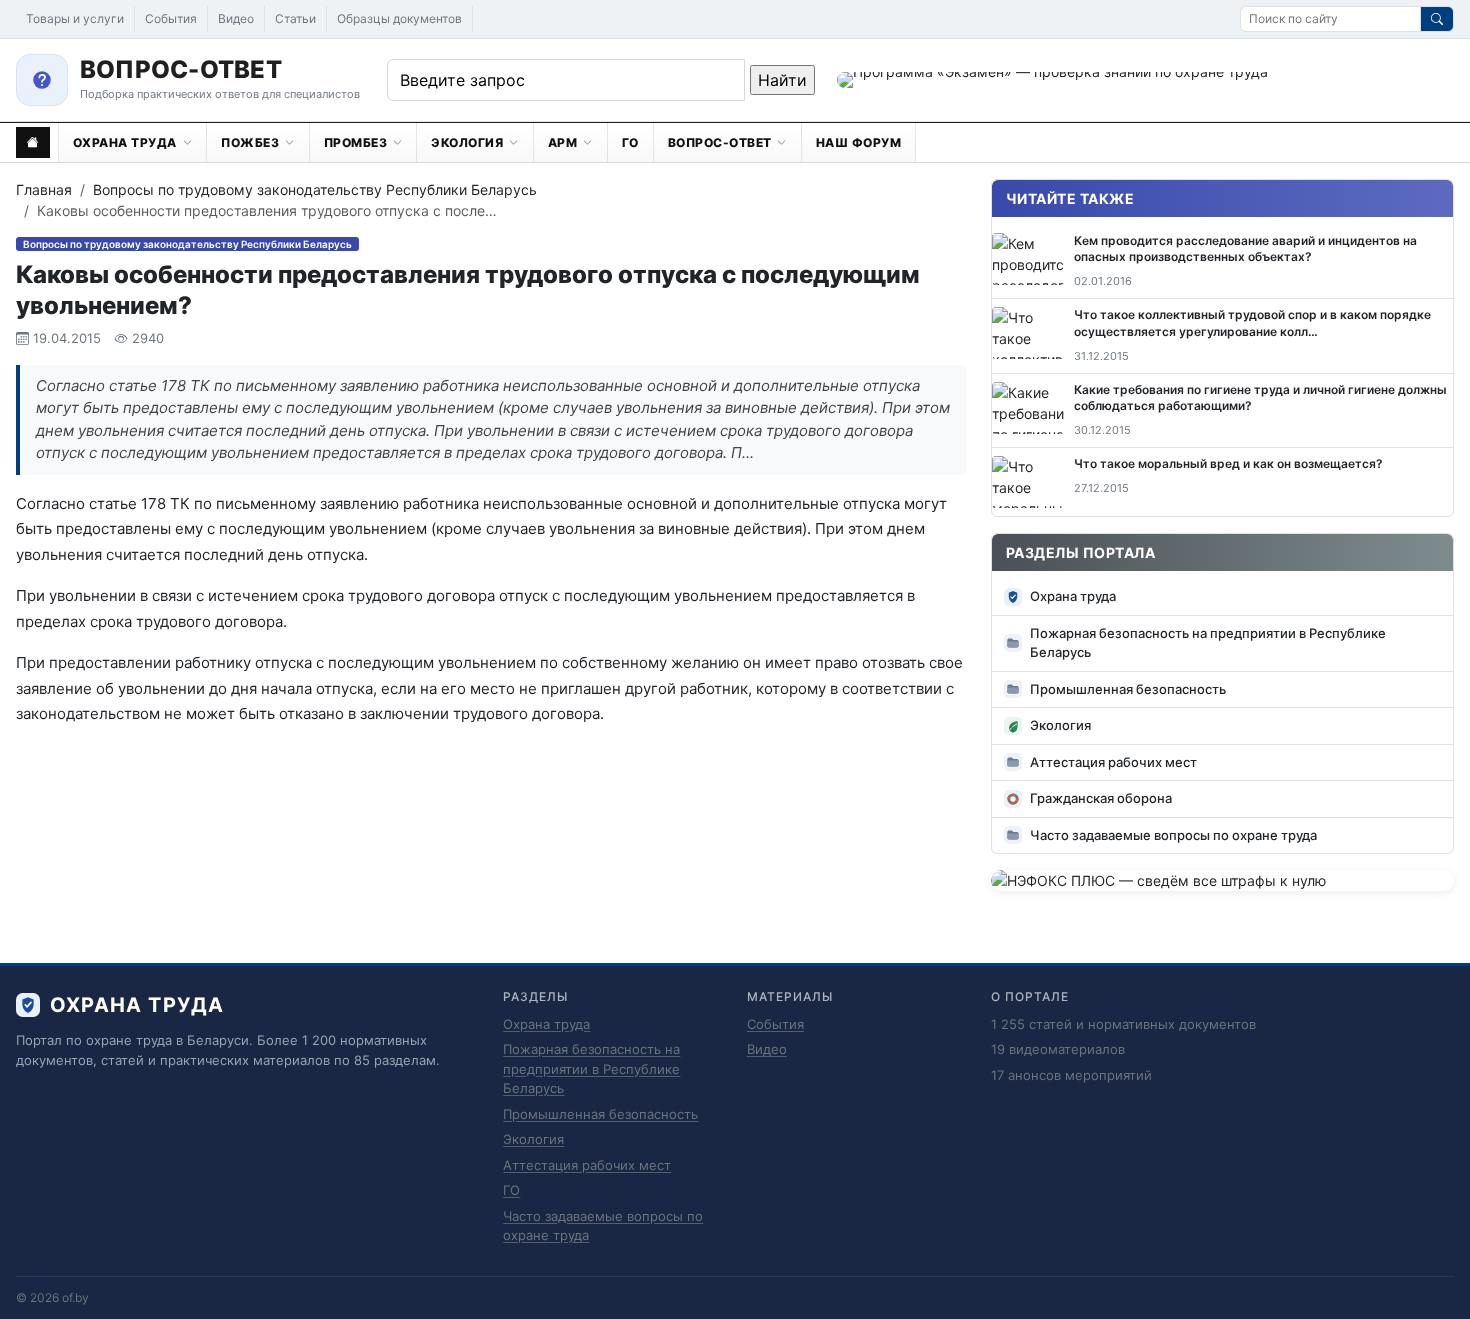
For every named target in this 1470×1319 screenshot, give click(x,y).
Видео (236, 18)
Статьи (295, 18)
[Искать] (1437, 19)
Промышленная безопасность (1128, 689)
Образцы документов (399, 18)
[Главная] (33, 142)
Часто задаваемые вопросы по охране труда (1173, 835)
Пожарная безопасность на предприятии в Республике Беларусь (1208, 643)
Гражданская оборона (1101, 798)
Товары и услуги (75, 18)
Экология (1060, 725)
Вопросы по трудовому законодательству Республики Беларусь (315, 189)
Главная (44, 189)
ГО (511, 1190)
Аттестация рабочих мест (1113, 762)
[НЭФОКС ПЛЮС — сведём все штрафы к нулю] (1222, 880)
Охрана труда (1073, 596)
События (171, 18)
